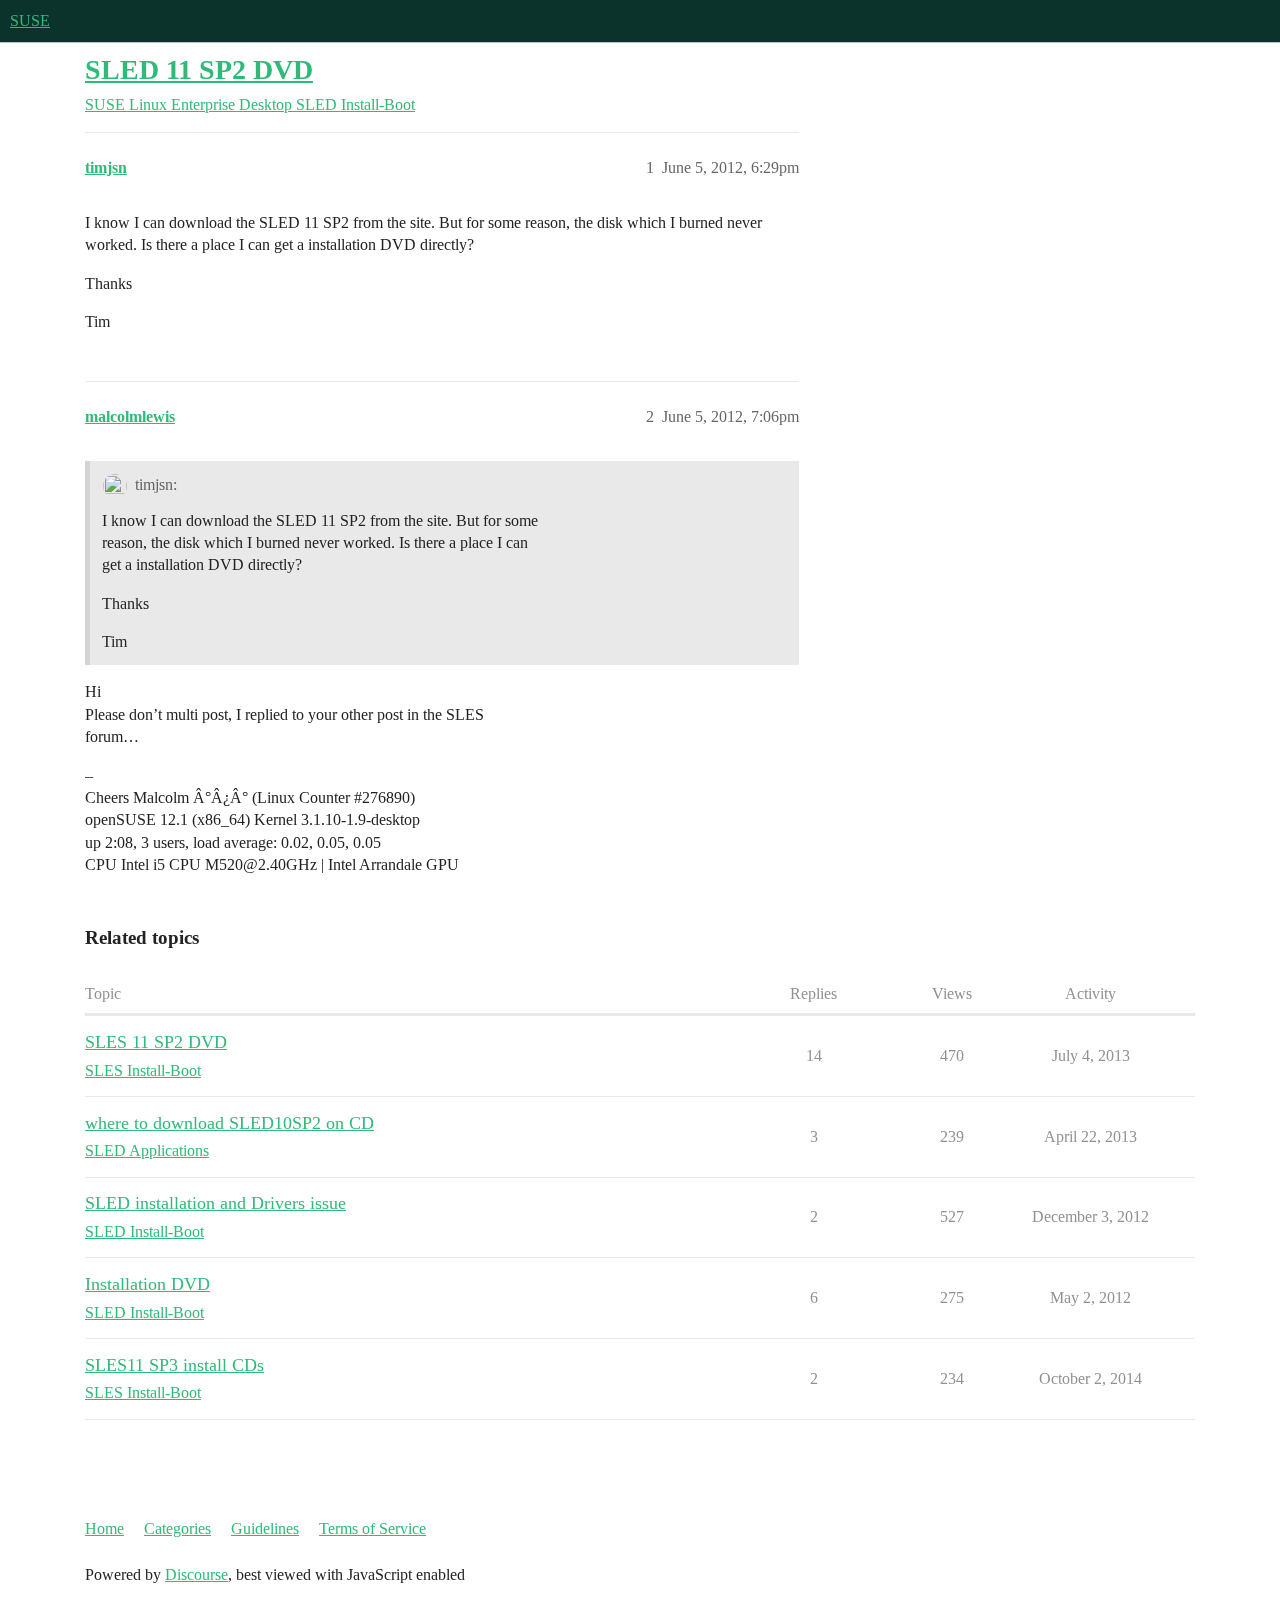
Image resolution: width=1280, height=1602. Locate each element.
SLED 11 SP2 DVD (199, 69)
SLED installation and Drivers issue (215, 1203)
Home (104, 1528)
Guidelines (265, 1528)
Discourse (196, 1574)
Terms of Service (372, 1528)
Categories (177, 1528)
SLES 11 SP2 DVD (156, 1042)
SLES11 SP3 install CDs (174, 1365)
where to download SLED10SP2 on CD (229, 1123)
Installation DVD (147, 1284)
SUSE (30, 20)
